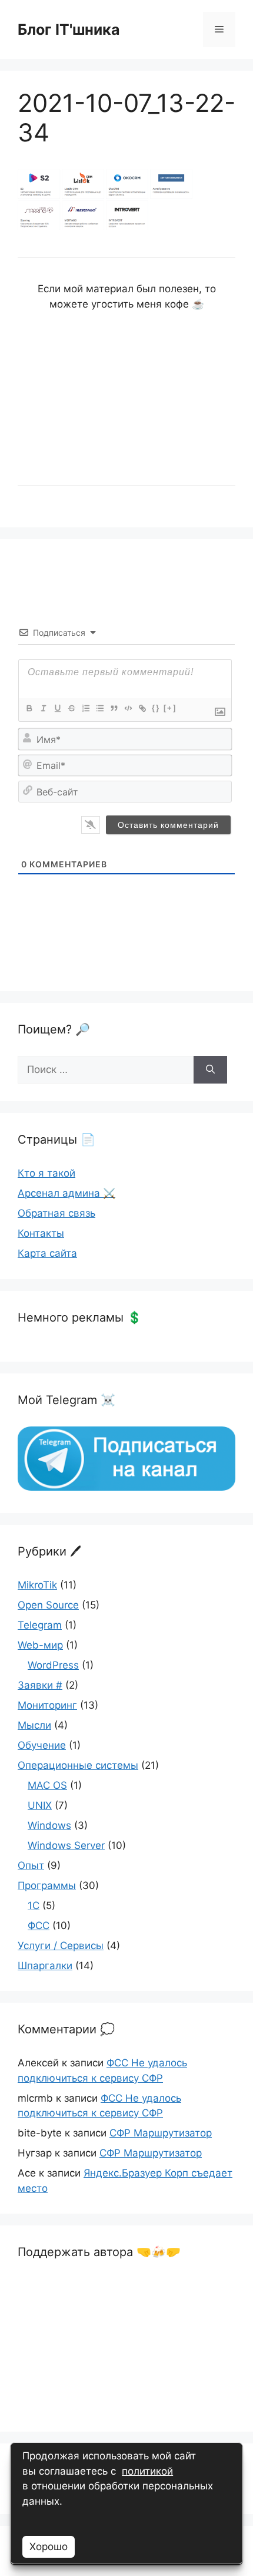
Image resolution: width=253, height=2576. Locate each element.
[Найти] (210, 1070)
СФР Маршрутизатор (161, 2133)
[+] (170, 708)
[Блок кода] (128, 708)
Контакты (41, 1233)
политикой (147, 2471)
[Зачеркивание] (71, 708)
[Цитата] (114, 708)
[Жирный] (29, 708)
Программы (47, 1885)
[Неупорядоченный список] (99, 708)
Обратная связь (56, 1213)
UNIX (40, 1805)
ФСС (39, 1926)
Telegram (40, 1625)
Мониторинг (47, 1705)
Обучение (42, 1745)
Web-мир (40, 1645)
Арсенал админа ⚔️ (66, 1193)
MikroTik (37, 1585)
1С (34, 1905)
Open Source (48, 1605)
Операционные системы (78, 1765)
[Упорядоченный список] (85, 708)
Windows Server (66, 1845)
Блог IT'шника (69, 29)
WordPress (53, 1665)
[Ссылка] (142, 708)
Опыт (31, 1865)
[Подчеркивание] (57, 708)
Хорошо (49, 2547)
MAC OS (47, 1785)
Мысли (34, 1725)
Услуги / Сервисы (61, 1946)
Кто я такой (46, 1173)
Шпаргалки (45, 1966)
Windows (49, 1825)
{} (156, 708)
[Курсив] (43, 708)
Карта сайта (47, 1253)
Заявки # (40, 1685)
